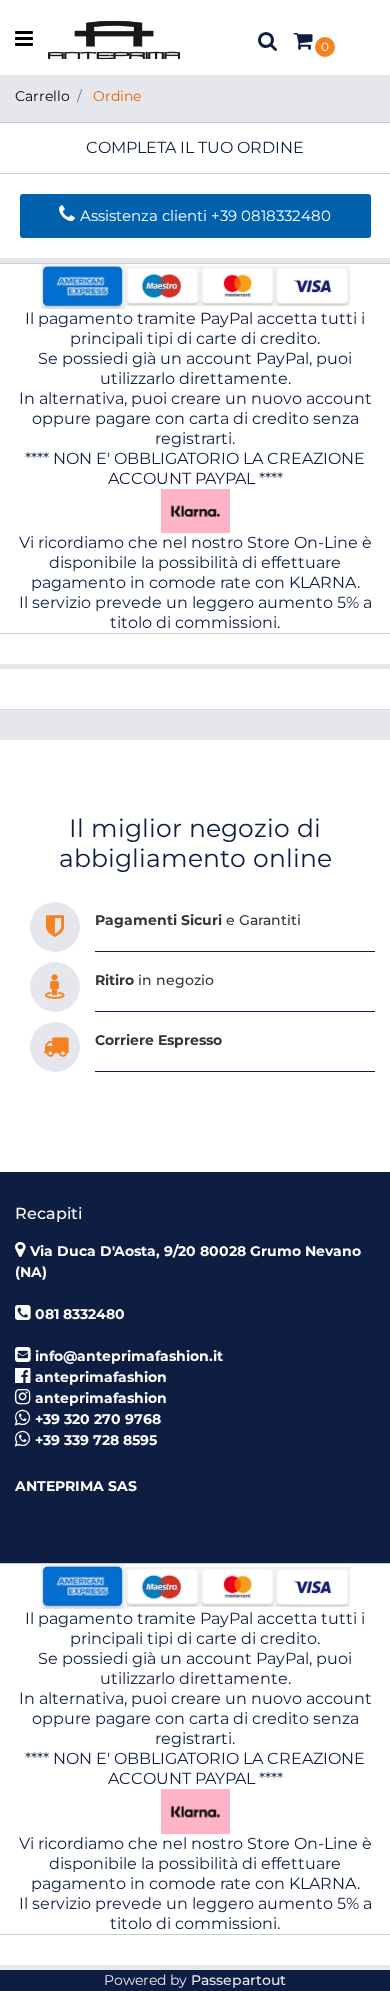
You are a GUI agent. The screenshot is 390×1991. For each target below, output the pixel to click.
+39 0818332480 (271, 215)
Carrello (42, 96)
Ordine (117, 96)
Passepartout (238, 1980)
